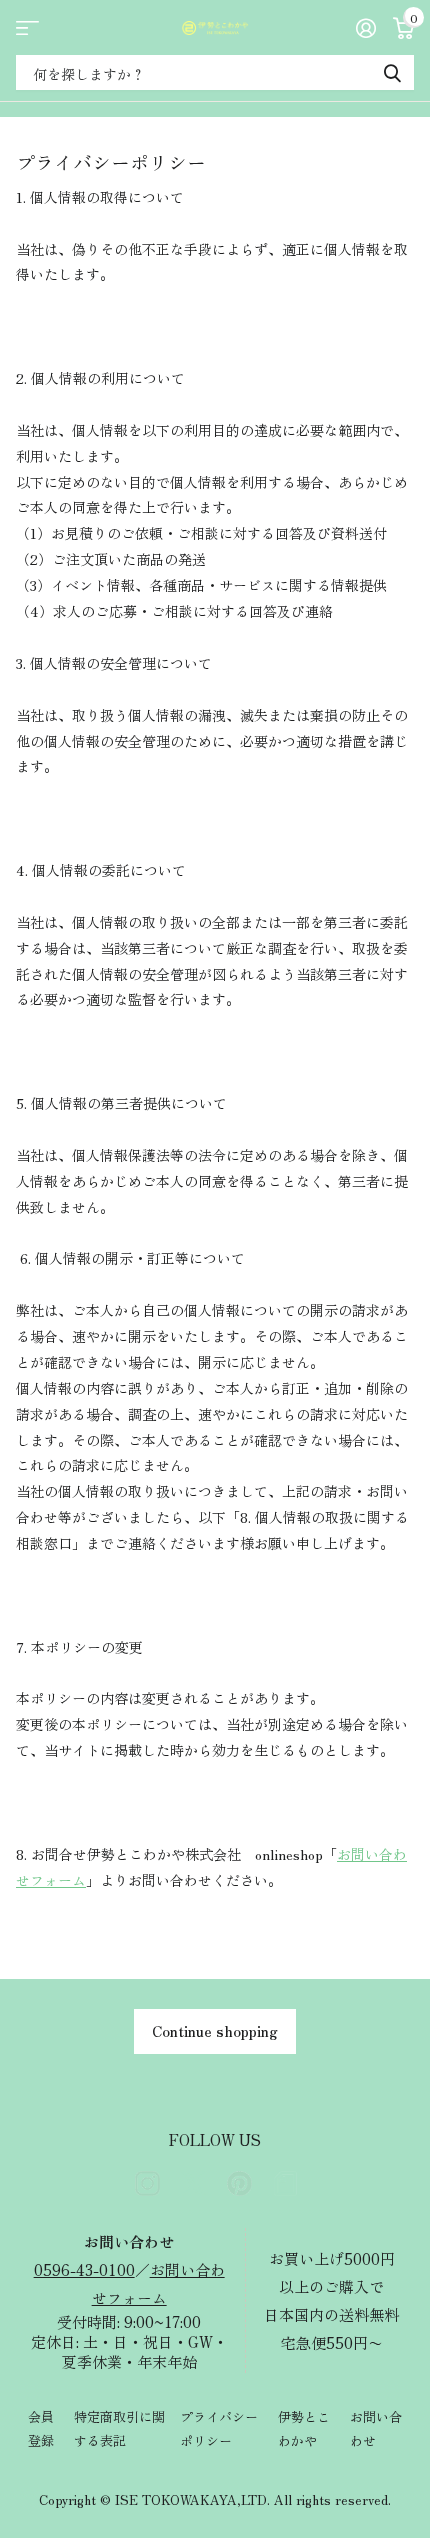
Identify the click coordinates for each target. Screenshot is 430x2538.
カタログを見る (27, 27)
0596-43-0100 (84, 2269)
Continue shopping (215, 2031)
